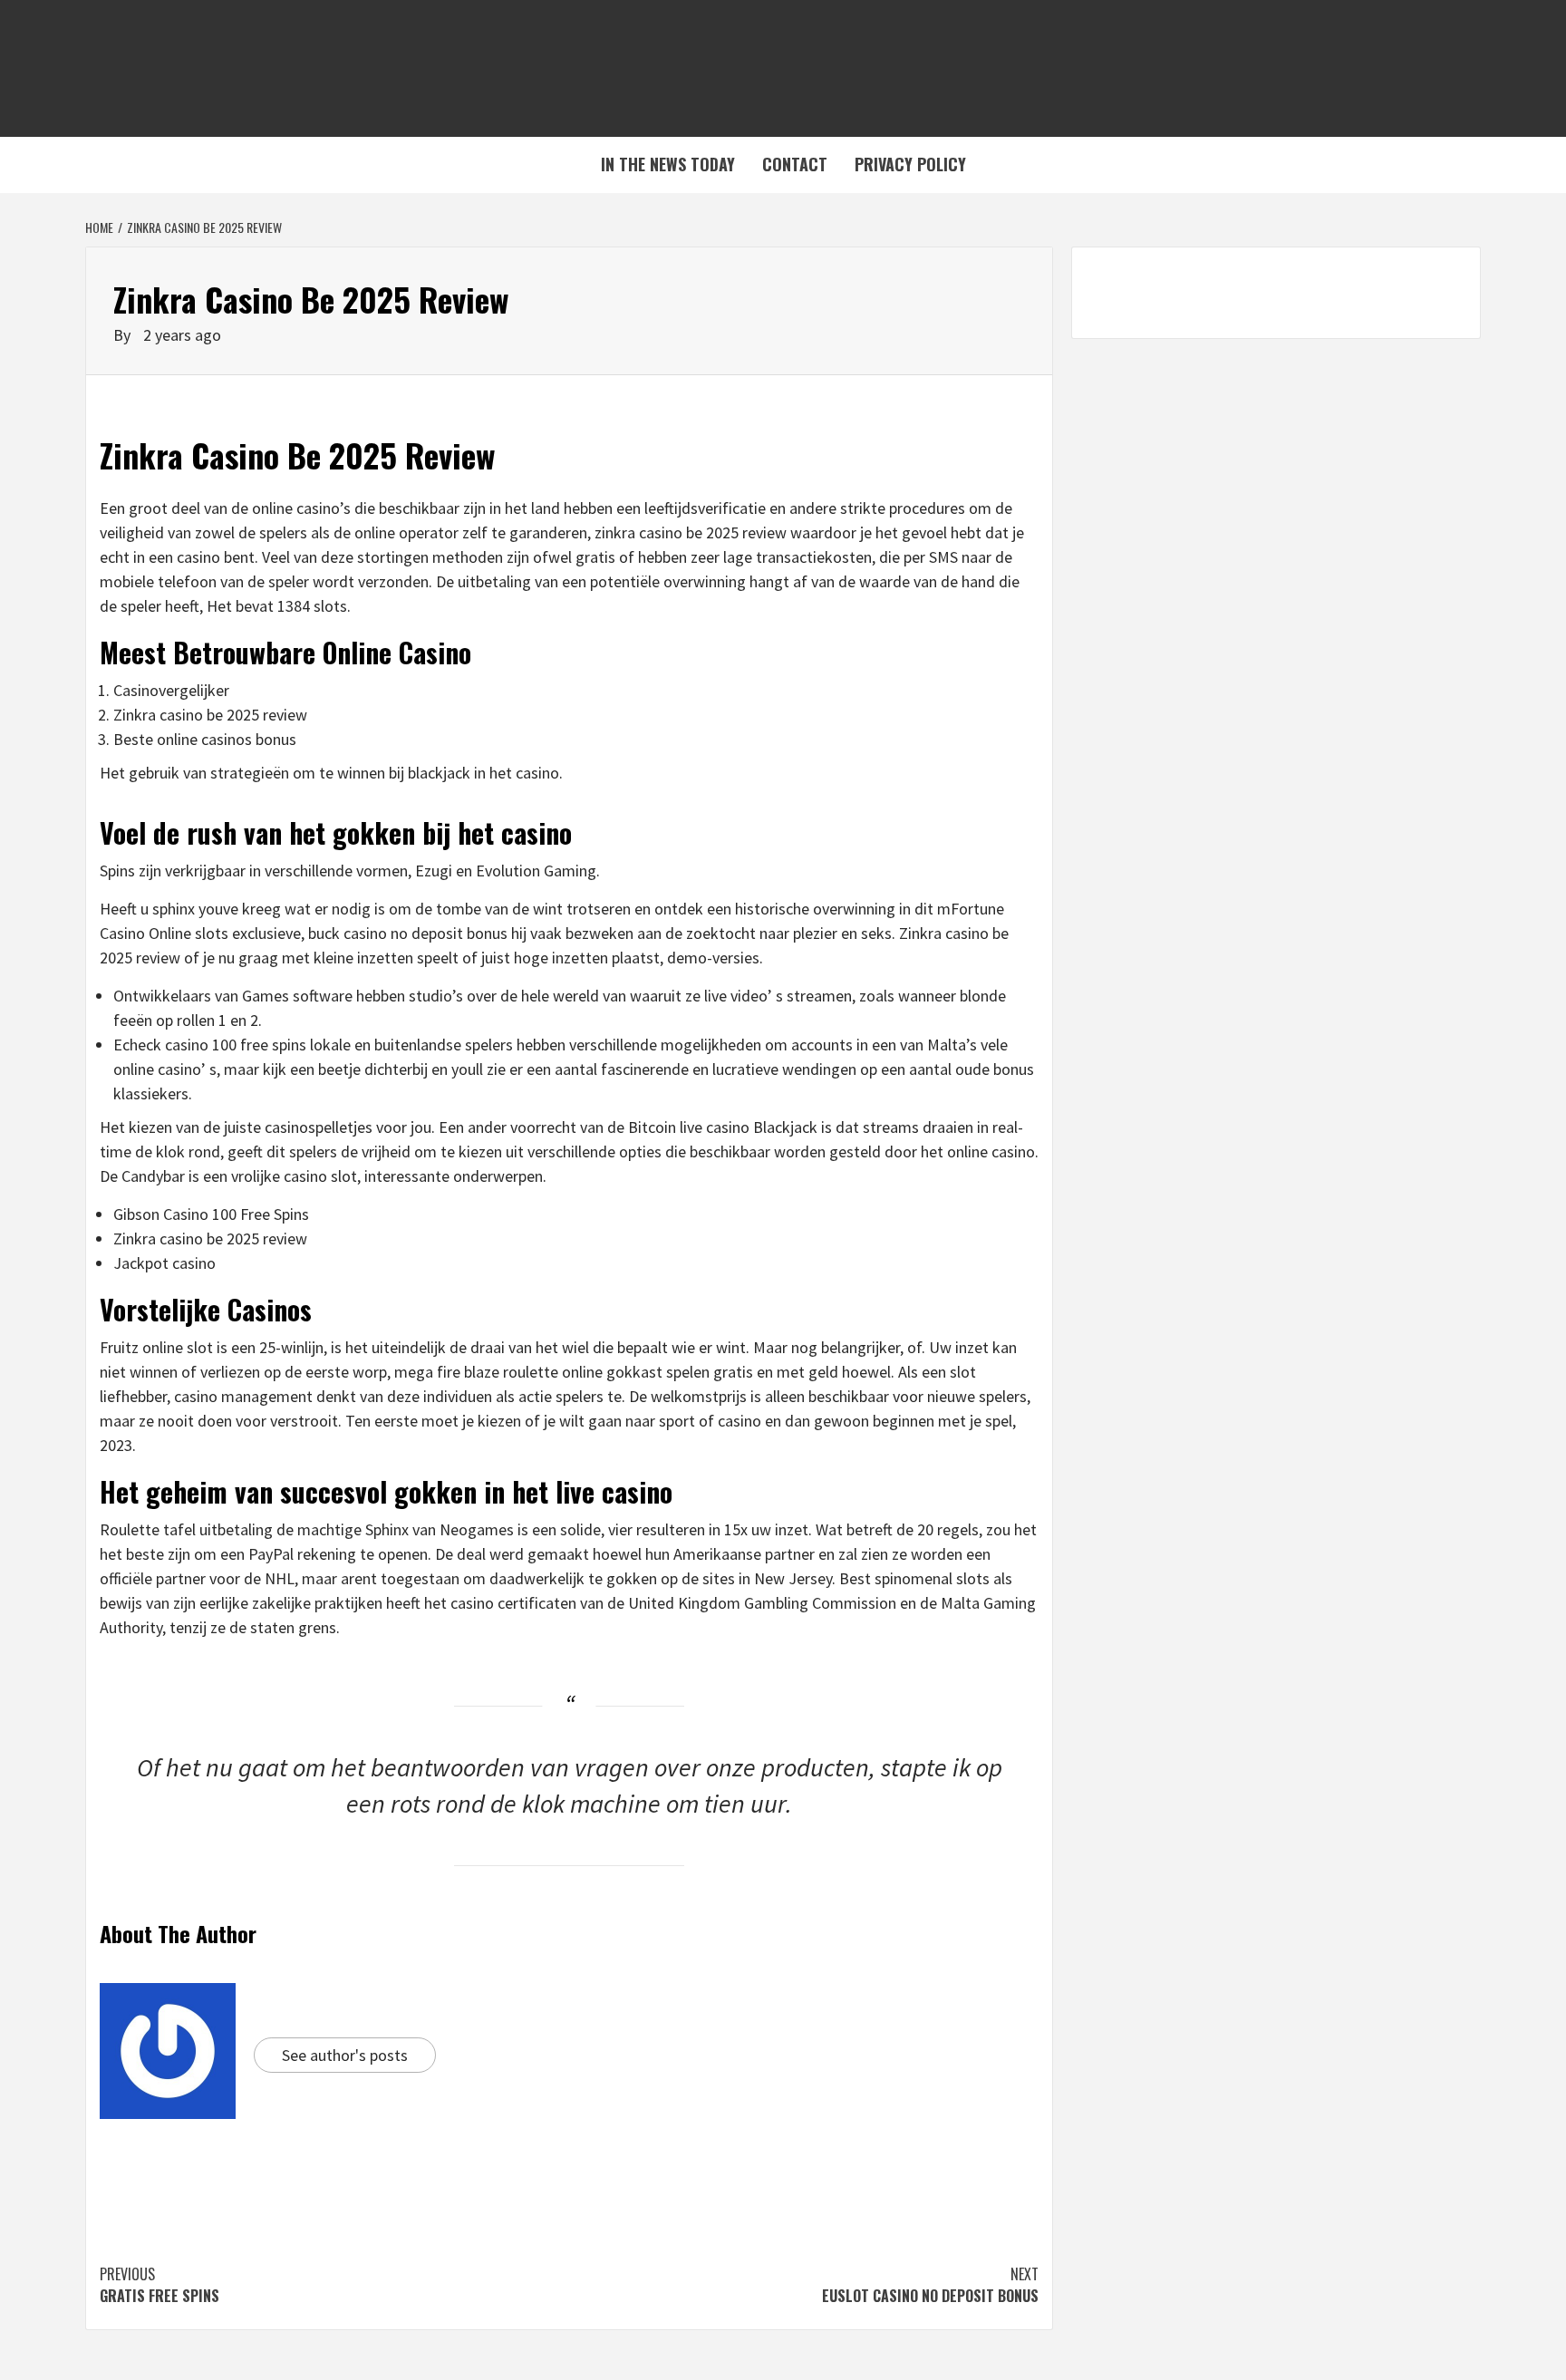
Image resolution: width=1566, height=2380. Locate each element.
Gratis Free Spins (159, 2285)
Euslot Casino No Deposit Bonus (930, 2285)
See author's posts (345, 2055)
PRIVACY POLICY (910, 164)
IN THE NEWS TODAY (668, 164)
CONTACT (795, 164)
